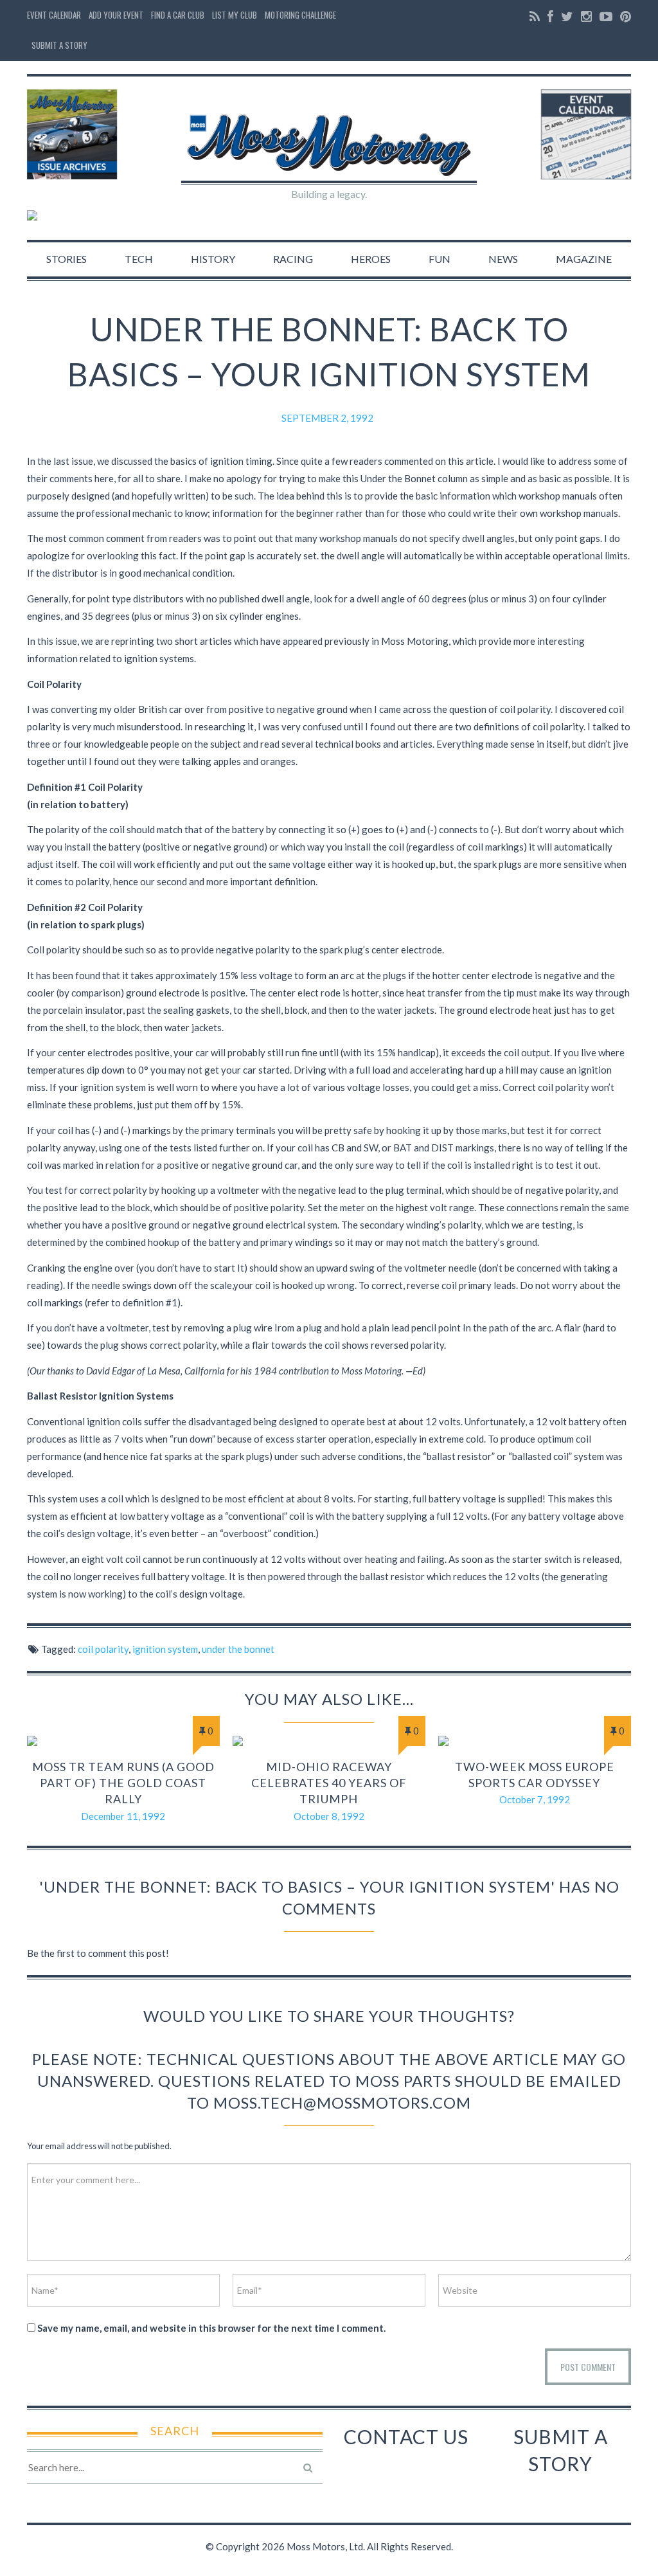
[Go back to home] (329, 134)
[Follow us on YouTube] (606, 16)
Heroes (371, 259)
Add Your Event (116, 15)
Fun (440, 259)
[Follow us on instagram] (586, 16)
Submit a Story (59, 45)
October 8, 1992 (329, 1816)
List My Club (235, 15)
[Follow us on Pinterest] (624, 16)
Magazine (584, 259)
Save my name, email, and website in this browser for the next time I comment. (211, 2328)
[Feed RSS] (535, 16)
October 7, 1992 (535, 1799)
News (503, 259)
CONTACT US (406, 2436)
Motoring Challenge (300, 15)
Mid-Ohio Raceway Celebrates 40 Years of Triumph (329, 1783)
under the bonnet (238, 1649)
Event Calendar (54, 15)
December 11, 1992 (123, 1816)
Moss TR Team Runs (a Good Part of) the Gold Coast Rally (123, 1783)
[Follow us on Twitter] (567, 16)
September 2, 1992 (327, 418)
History (213, 259)
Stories (67, 259)
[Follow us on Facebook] (550, 16)
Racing (293, 259)
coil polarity (103, 1649)
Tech (139, 259)
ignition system (165, 1649)
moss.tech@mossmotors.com (342, 2103)
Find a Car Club (178, 15)
